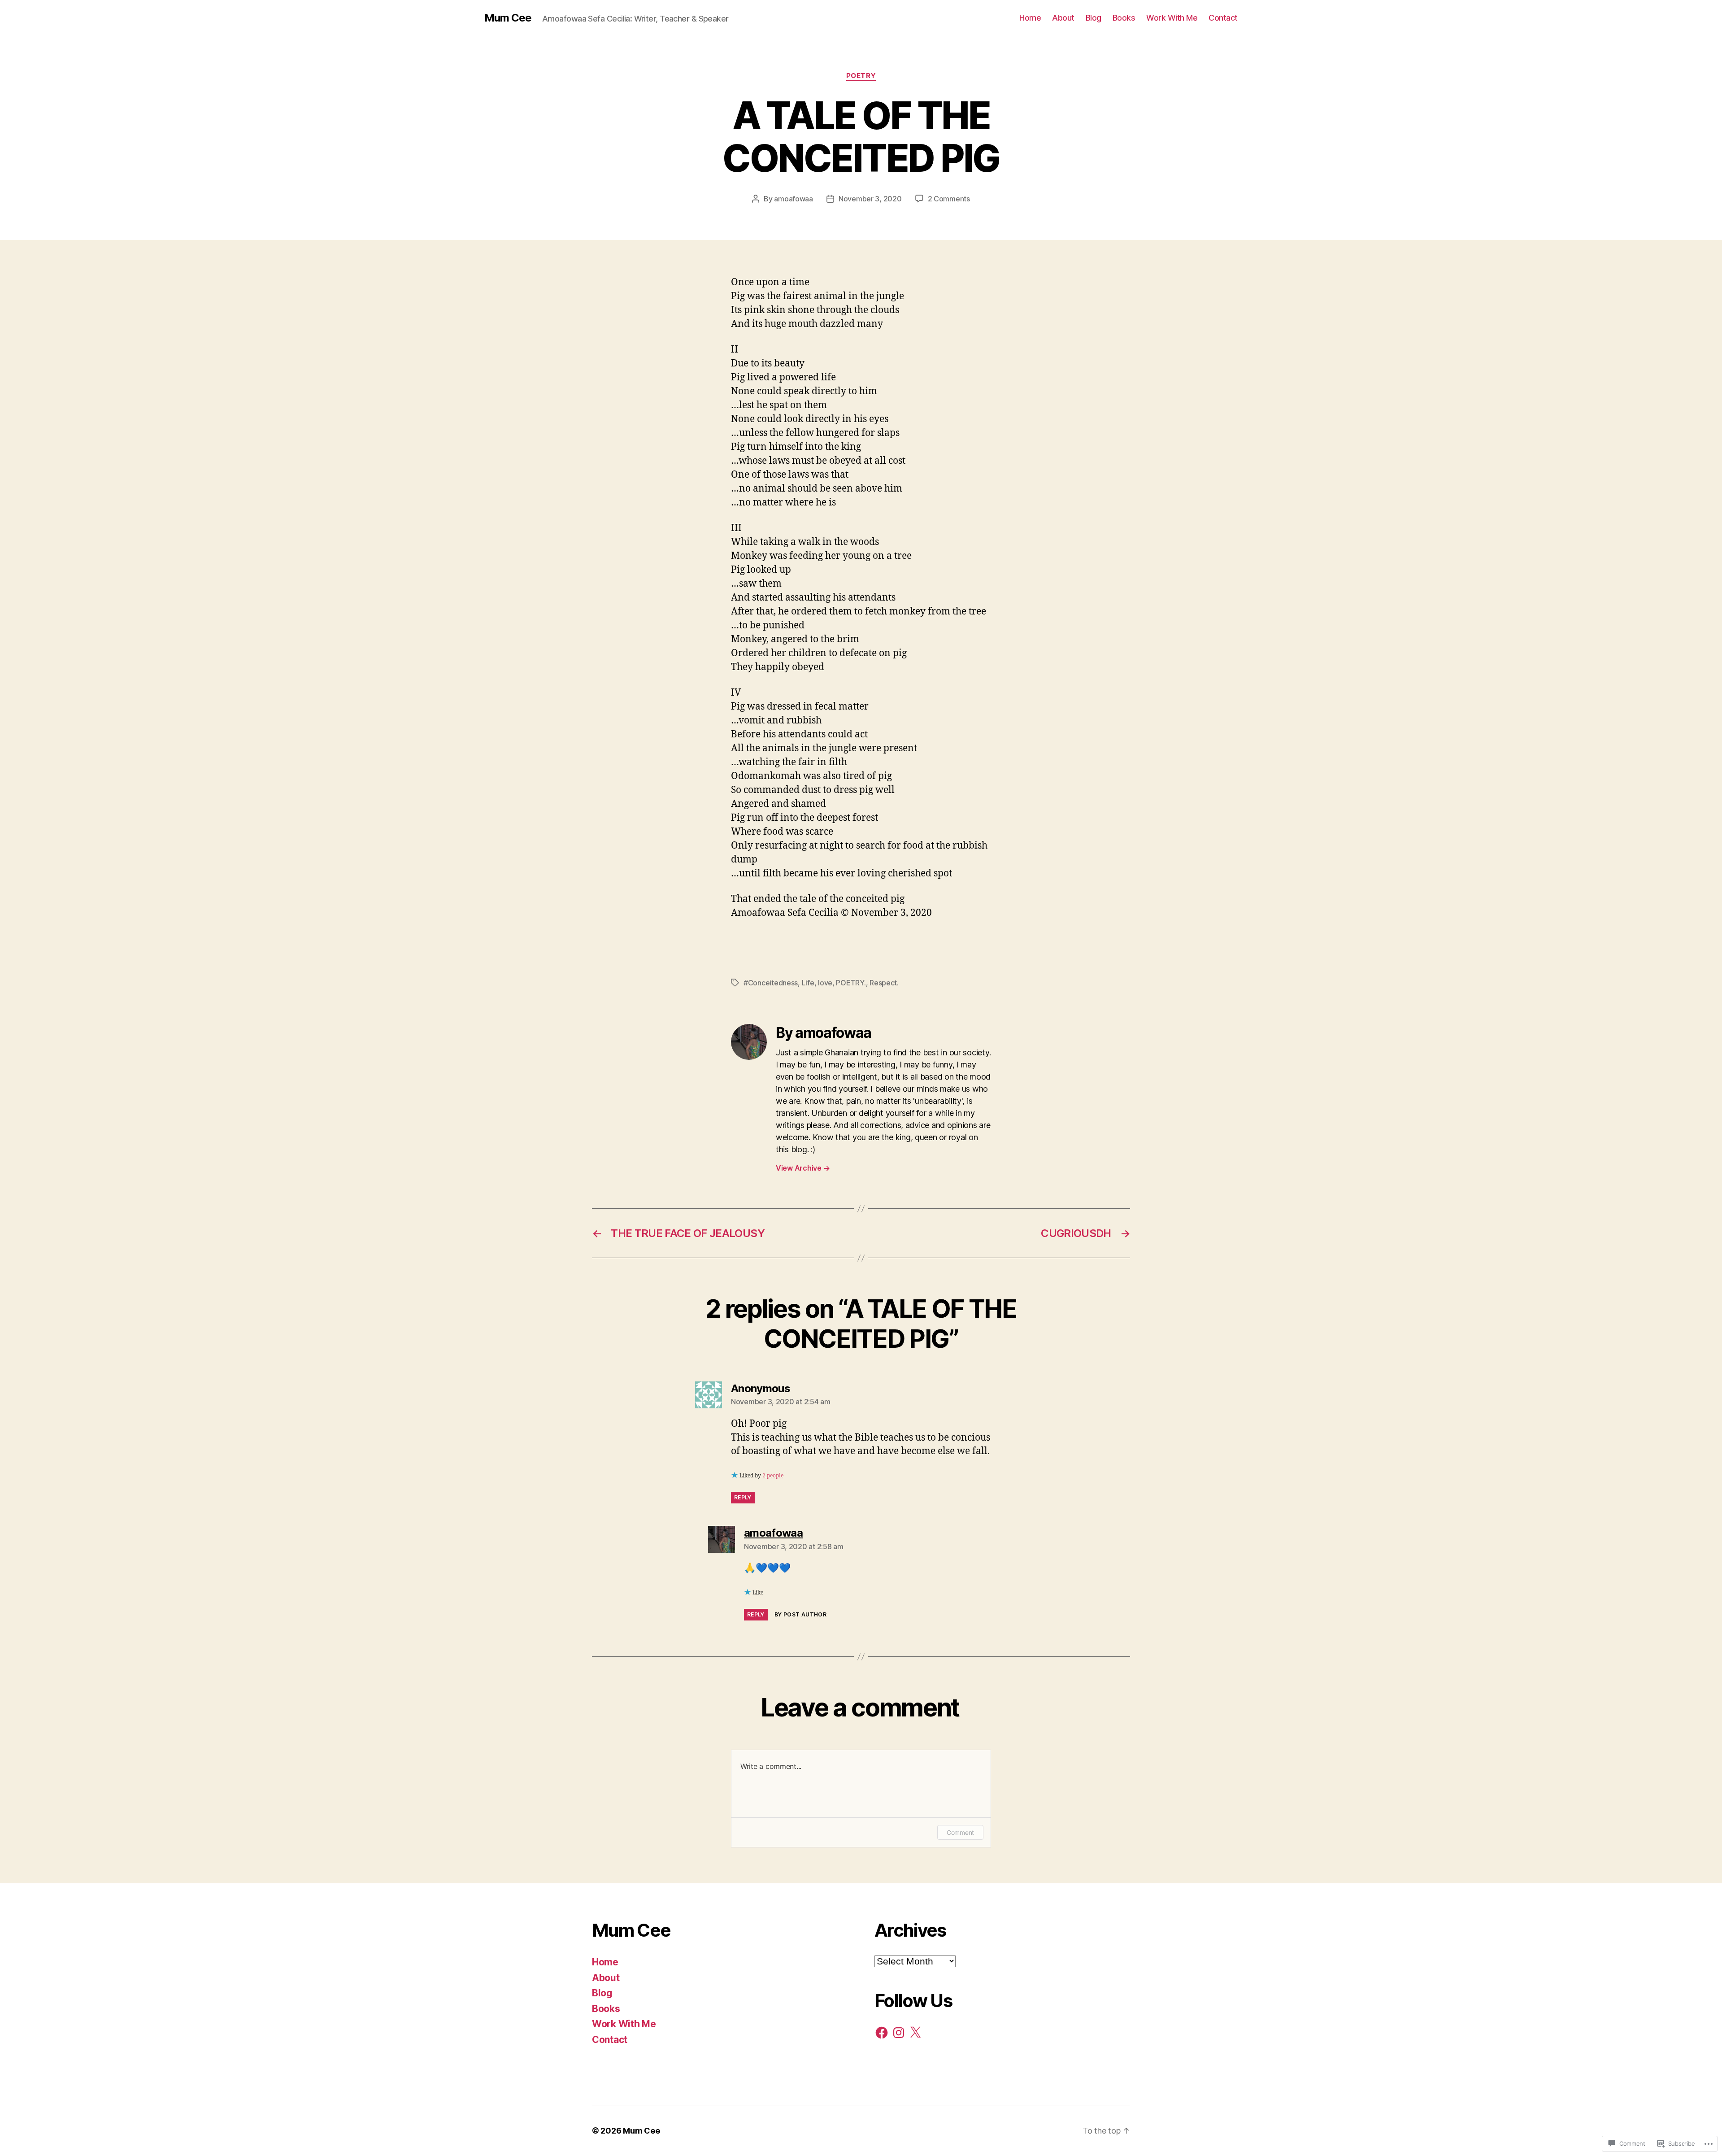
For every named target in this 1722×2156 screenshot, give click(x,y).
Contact (1223, 18)
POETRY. (851, 983)
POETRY (861, 76)
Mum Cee (508, 18)
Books (1124, 18)
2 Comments (949, 199)
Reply (743, 1497)
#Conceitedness (771, 983)
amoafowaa (794, 199)
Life (808, 983)
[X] (915, 2033)
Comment (960, 1832)
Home (1030, 18)
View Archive (803, 1168)
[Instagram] (899, 2033)
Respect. (884, 983)
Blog (1094, 18)
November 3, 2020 (870, 199)
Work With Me (1172, 18)
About (1063, 18)
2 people (773, 1476)
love (825, 983)
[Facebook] (882, 2033)
